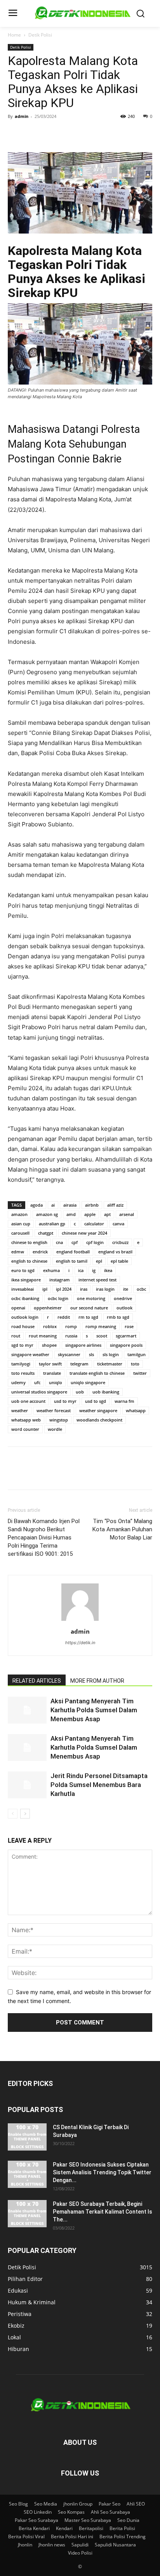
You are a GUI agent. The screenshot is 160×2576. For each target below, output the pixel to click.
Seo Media (46, 2504)
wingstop (59, 1420)
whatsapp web (26, 1420)
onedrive (123, 1298)
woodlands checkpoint (99, 1420)
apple (90, 1214)
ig (94, 1270)
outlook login (25, 1317)
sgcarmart (126, 1336)
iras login (105, 1289)
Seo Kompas (71, 2512)
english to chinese (29, 1261)
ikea (108, 1270)
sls (91, 1354)
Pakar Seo (110, 2504)
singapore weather (30, 1354)
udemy (18, 1382)
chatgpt (46, 1233)
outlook (124, 1308)
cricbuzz (120, 1242)
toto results (23, 1373)
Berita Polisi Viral (26, 2536)
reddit (64, 1317)
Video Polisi (80, 2553)
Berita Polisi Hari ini (72, 2536)
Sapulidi (80, 2545)
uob (80, 1392)
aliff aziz (115, 1205)
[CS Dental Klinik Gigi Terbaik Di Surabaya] (27, 2137)
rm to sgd (88, 1317)
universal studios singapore (39, 1392)
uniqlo (56, 1382)
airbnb (92, 1205)
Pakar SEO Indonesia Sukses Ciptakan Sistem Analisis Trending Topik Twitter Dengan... (102, 2172)
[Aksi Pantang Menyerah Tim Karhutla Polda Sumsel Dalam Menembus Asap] (27, 1710)
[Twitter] (33, 134)
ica (81, 1270)
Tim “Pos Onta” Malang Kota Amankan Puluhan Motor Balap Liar (122, 1529)
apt (107, 1214)
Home (14, 35)
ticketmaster (110, 1364)
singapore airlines (83, 1345)
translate (52, 1373)
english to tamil (72, 1261)
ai (53, 1205)
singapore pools (126, 1345)
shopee (49, 1345)
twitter (140, 1373)
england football (73, 1252)
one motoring (91, 1298)
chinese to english (29, 1242)
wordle (55, 1429)
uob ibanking (106, 1392)
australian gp (52, 1224)
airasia (70, 1205)
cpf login (95, 1242)
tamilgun (137, 1354)
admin (22, 116)
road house (23, 1326)
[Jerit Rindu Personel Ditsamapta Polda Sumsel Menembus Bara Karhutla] (27, 1785)
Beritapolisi (91, 2528)
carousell (20, 1233)
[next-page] (25, 1814)
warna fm (124, 1401)
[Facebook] (16, 134)
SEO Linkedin (38, 2512)
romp (71, 1326)
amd (71, 1214)
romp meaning (101, 1326)
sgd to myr (22, 1345)
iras (84, 1289)
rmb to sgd (118, 1317)
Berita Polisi (122, 2528)
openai (18, 1308)
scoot (102, 1336)
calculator (94, 1224)
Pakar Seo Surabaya (37, 2520)
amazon (19, 1214)
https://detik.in (80, 1643)
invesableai (23, 1289)
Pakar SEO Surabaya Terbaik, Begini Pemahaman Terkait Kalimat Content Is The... (103, 2212)
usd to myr (65, 1401)
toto (135, 1364)
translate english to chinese (97, 1373)
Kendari (64, 2528)
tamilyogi (21, 1364)
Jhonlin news (52, 2545)
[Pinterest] (51, 134)
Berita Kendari (34, 2528)
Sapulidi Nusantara (115, 2545)
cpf (75, 1242)
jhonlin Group (78, 2504)
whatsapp (136, 1410)
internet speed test (97, 1280)
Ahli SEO (136, 2504)
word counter (25, 1429)
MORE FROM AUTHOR (97, 1681)
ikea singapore (26, 1280)
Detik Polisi (40, 35)
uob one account (28, 1401)
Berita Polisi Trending (123, 2536)
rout (16, 1336)
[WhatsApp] (69, 134)
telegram (79, 1364)
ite (126, 1289)
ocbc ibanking (25, 1298)
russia (71, 1336)
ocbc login (58, 1298)
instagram (60, 1280)
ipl (45, 1289)
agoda (37, 1205)
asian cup (21, 1224)
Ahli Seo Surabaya (110, 2512)
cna (59, 1242)
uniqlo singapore (88, 1382)
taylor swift (50, 1364)
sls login (111, 1354)
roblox (50, 1326)
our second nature (89, 1308)
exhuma (51, 1270)
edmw (18, 1252)
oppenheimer (48, 1308)
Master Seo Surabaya (88, 2520)
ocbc (141, 1289)
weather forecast (54, 1410)
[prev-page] (13, 1814)
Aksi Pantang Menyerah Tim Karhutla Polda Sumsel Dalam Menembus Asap (94, 1710)
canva (118, 1224)
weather (20, 1410)
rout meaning (43, 1336)
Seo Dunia (128, 2520)
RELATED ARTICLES (37, 1681)
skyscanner (69, 1354)
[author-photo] (80, 1621)
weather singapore (98, 1410)
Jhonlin (25, 2545)
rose (129, 1326)
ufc (37, 1382)
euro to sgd (23, 1270)
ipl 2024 (64, 1289)
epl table (119, 1261)
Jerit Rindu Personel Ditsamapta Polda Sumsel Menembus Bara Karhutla (99, 1785)
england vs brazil (115, 1252)
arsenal (127, 1214)
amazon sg (47, 1214)
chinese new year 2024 (84, 1233)
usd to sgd (96, 1401)
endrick (40, 1252)
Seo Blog (18, 2504)
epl (99, 1261)
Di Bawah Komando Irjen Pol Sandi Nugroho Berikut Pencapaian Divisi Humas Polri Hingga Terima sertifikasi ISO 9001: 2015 (44, 1538)
